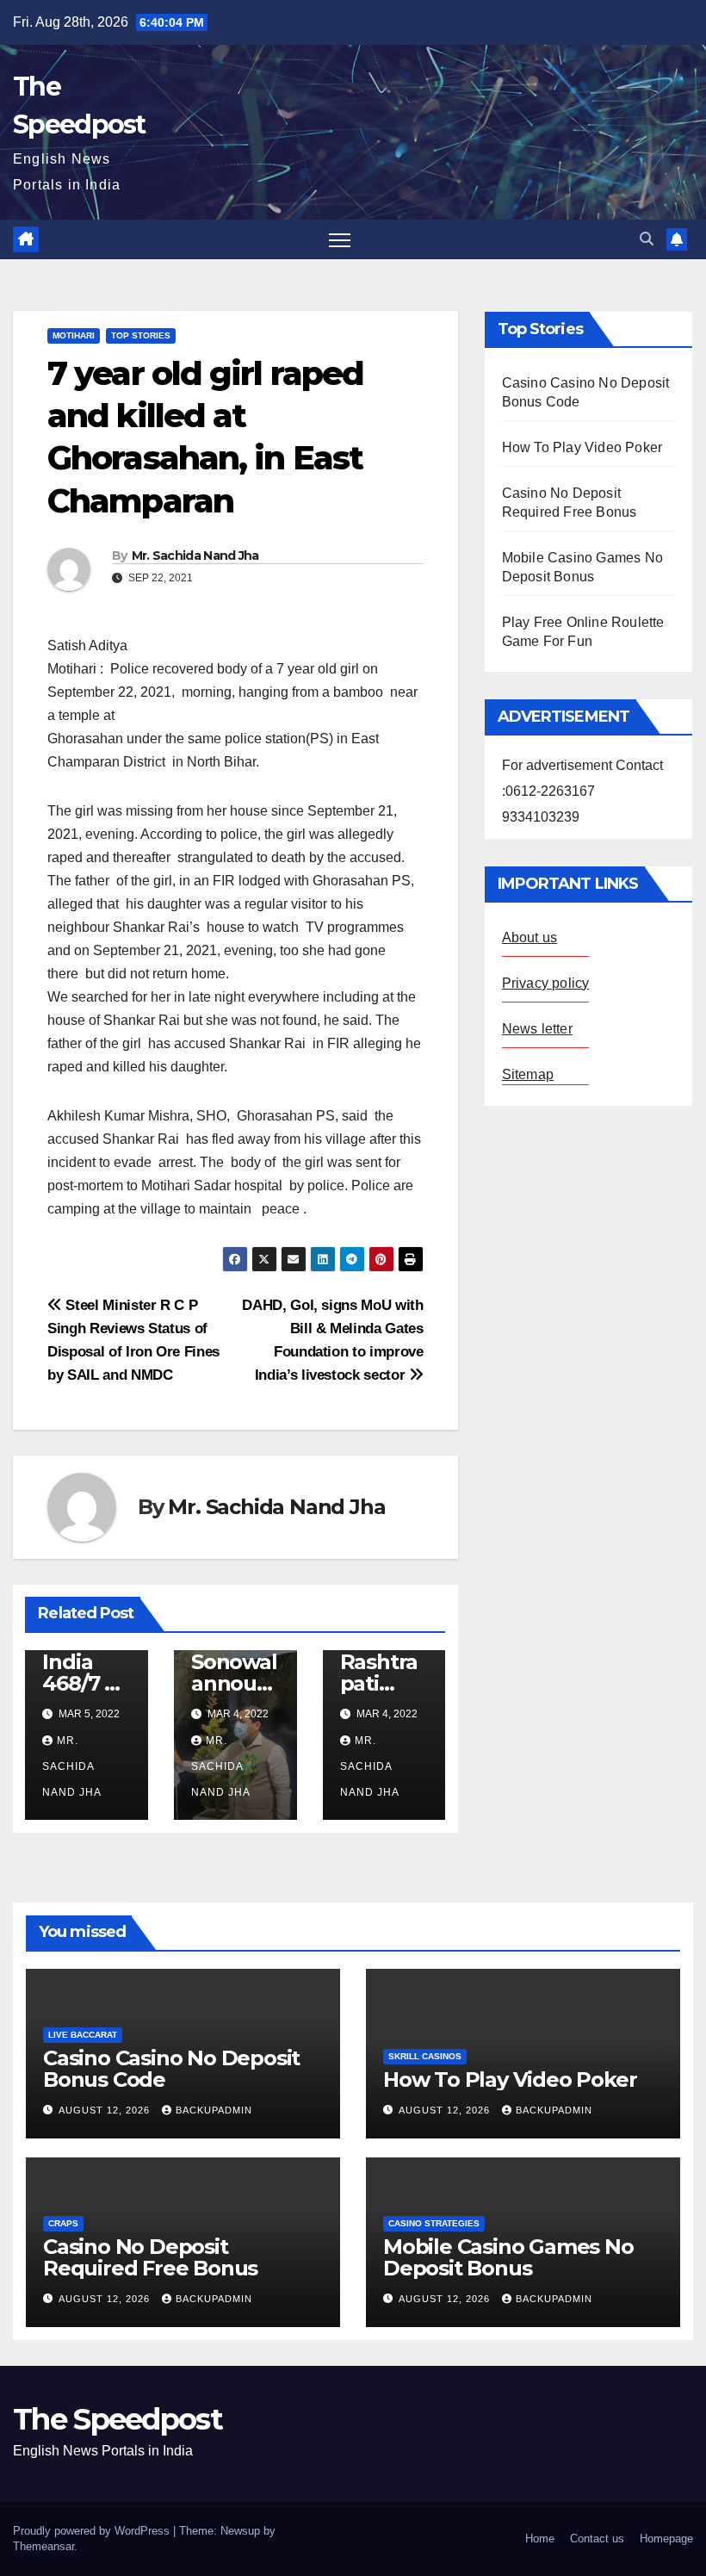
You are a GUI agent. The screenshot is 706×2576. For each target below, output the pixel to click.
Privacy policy (546, 983)
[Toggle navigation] (340, 240)
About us (530, 937)
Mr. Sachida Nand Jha (195, 556)
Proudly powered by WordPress (93, 2531)
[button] (647, 239)
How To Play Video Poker (582, 447)
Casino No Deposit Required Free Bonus (150, 2257)
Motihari (74, 335)
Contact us (597, 2539)
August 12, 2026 (106, 2110)
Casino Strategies (434, 2223)
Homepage (666, 2539)
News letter (537, 1029)
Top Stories (141, 335)
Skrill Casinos (425, 2056)
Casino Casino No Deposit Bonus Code (171, 2069)
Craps (63, 2223)
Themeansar (43, 2546)
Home (540, 2539)
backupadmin (214, 2110)
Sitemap (528, 1074)
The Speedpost (118, 2419)
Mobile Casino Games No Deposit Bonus (508, 2257)
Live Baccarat (83, 2035)
